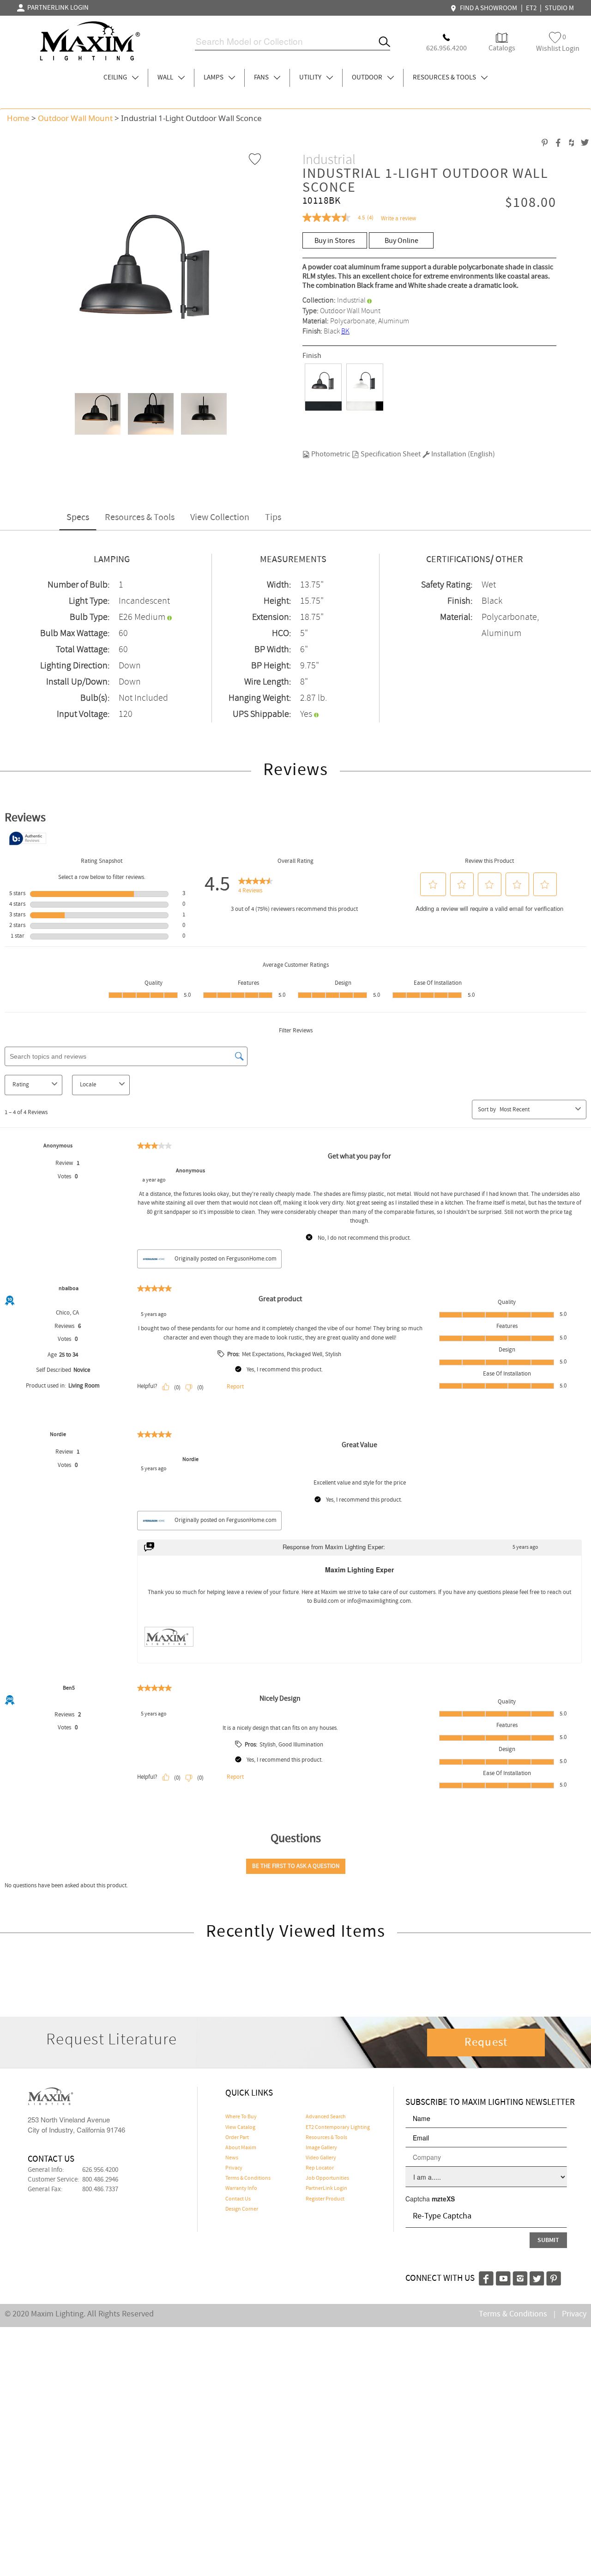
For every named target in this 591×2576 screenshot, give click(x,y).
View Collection (220, 518)
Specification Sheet (390, 454)
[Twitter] (537, 2277)
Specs (78, 518)
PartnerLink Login (326, 2188)
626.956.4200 (100, 2170)
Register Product (325, 2199)
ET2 (531, 8)
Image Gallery (321, 2148)
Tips (273, 518)
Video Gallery (321, 2158)
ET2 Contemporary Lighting (338, 2127)
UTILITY (311, 78)
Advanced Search (326, 2117)
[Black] (323, 387)
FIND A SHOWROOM (487, 8)
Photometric (330, 454)
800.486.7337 (100, 2189)
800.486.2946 (100, 2180)
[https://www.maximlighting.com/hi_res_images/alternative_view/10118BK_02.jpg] (148, 414)
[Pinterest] (554, 2277)
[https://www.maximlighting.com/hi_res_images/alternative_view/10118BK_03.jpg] (201, 414)
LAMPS (214, 78)
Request (486, 2043)
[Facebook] (486, 2277)
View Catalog (240, 2127)
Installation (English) (462, 454)
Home (18, 118)
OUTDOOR (368, 78)
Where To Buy (241, 2117)
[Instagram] (520, 2277)
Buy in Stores (335, 241)
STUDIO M (559, 8)
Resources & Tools (140, 518)
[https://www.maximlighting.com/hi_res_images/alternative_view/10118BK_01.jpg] (94, 414)
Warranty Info (241, 2188)
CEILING (116, 78)
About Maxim (241, 2148)
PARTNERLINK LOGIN (57, 8)
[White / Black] (365, 387)
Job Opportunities (327, 2178)
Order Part (237, 2138)
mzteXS (443, 2199)
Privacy (234, 2168)
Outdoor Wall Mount (75, 118)
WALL (166, 78)
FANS (262, 78)
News (232, 2158)
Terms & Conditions (248, 2178)
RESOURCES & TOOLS (445, 78)
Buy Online (401, 241)
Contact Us (238, 2199)
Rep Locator (320, 2168)
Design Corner (242, 2209)
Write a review (398, 219)
